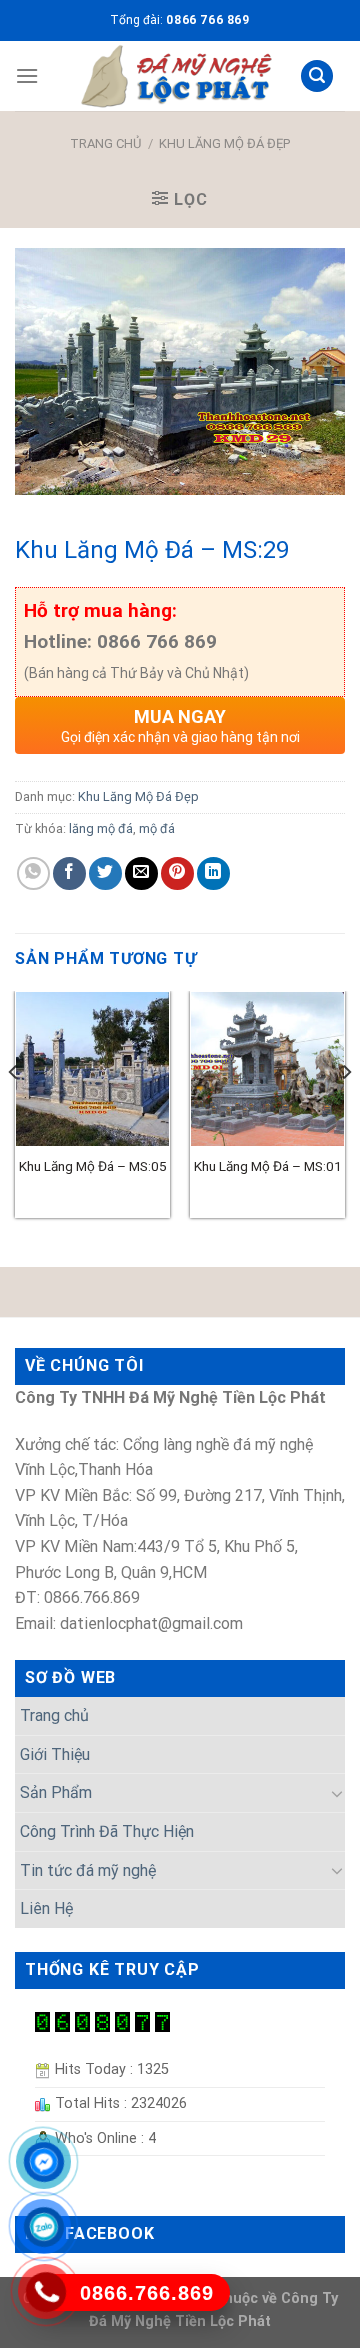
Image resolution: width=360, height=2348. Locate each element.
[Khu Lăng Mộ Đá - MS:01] (267, 1068)
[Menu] (27, 75)
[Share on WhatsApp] (33, 873)
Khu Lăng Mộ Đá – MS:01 (268, 1166)
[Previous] (14, 1112)
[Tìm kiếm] (317, 76)
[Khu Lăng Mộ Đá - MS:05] (92, 1068)
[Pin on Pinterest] (177, 873)
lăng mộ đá (101, 828)
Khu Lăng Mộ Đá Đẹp (224, 143)
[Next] (346, 1112)
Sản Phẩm (56, 1792)
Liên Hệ (46, 1908)
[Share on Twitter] (105, 873)
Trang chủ (105, 143)
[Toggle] (337, 1793)
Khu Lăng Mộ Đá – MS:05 (93, 1166)
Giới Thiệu (55, 1754)
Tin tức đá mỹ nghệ (88, 1870)
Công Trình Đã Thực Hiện (107, 1831)
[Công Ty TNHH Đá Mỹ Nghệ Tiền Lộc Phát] (176, 76)
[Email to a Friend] (141, 873)
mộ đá (157, 828)
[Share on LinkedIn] (213, 873)
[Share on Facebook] (69, 873)
